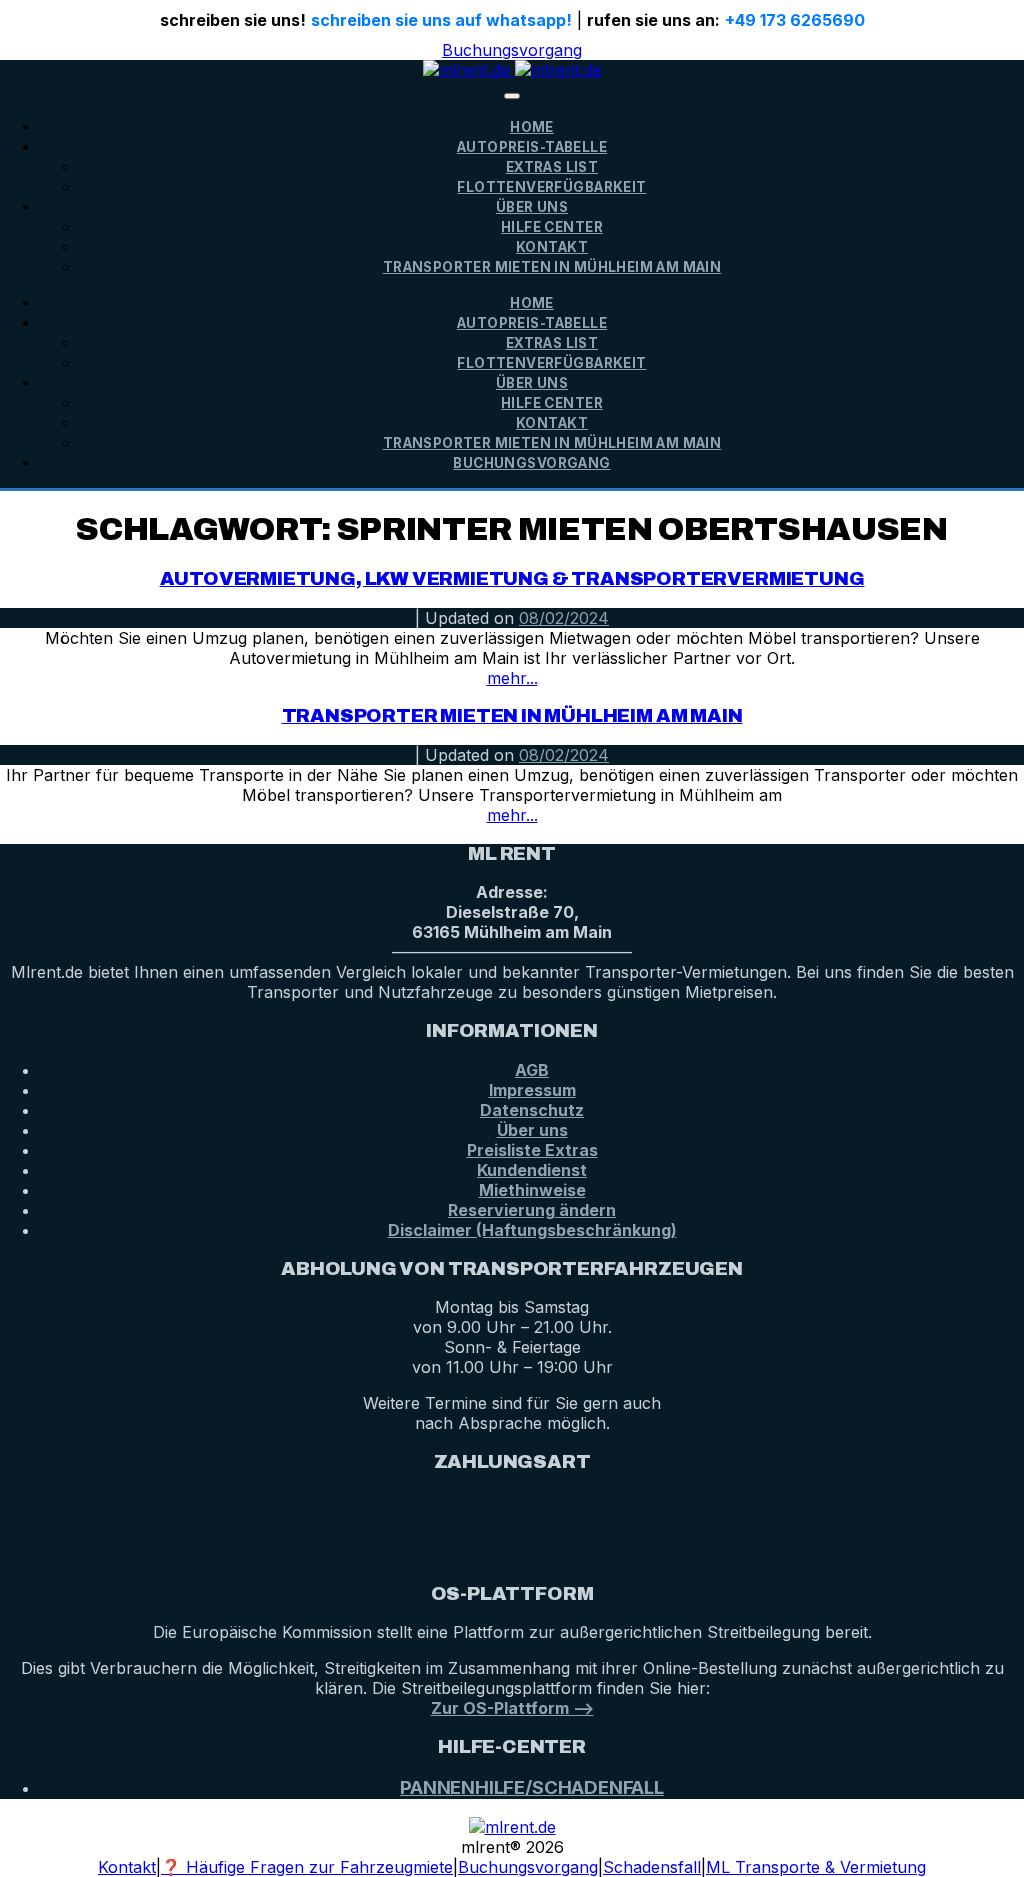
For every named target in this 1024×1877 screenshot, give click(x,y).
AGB (532, 1070)
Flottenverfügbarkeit (551, 187)
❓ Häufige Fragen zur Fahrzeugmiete (307, 1867)
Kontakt (552, 247)
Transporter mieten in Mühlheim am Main (552, 267)
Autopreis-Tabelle (532, 147)
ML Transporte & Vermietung (816, 1867)
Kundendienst (532, 1170)
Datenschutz (532, 1110)
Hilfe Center (552, 227)
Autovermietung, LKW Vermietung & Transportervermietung (512, 579)
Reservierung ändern (532, 1210)
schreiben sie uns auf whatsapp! (441, 20)
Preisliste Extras (532, 1150)
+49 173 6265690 (795, 20)
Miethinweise (532, 1190)
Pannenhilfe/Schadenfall (532, 1787)
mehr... (512, 678)
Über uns (532, 1130)
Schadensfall (652, 1867)
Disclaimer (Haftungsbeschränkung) (532, 1230)
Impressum (532, 1090)
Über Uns (532, 207)
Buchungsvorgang (512, 50)
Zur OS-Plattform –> (512, 1708)
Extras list (552, 167)
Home (532, 127)
